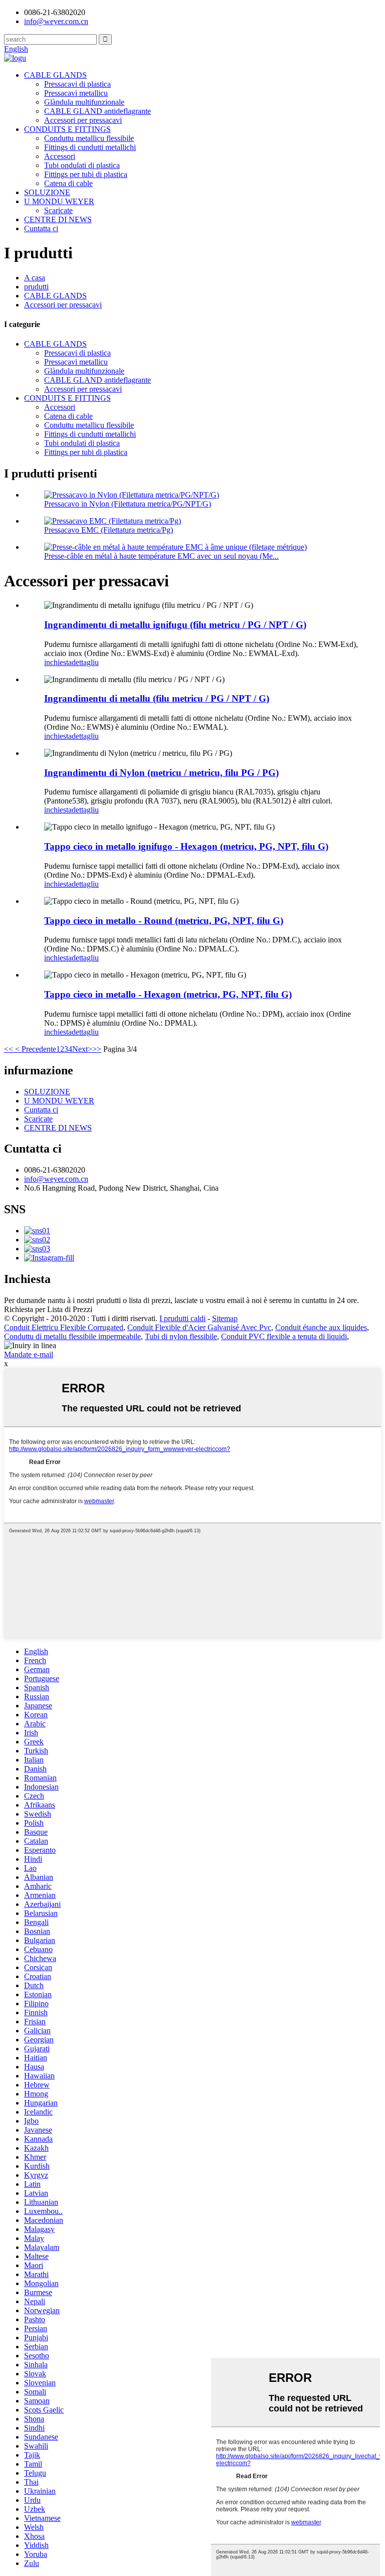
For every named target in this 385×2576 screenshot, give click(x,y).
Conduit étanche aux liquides (321, 1327)
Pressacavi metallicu (76, 93)
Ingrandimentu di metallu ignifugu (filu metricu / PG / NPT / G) (175, 625)
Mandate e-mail (29, 1354)
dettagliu (85, 662)
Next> (82, 1049)
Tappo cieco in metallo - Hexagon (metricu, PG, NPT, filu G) (168, 994)
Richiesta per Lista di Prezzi (48, 1309)
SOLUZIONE (47, 192)
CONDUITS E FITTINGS (67, 129)
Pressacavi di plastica (77, 84)
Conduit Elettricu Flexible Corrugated (64, 1327)
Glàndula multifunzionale (84, 102)
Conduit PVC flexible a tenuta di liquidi (284, 1336)
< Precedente (35, 1049)
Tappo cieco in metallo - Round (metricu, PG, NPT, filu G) (164, 921)
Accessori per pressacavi (83, 120)
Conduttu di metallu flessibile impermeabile (72, 1336)
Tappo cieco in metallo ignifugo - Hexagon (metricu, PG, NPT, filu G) (186, 846)
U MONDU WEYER (59, 201)
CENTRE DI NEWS (58, 219)
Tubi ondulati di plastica (82, 165)
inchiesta (58, 662)
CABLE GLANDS (55, 75)
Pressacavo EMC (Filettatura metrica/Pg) (109, 530)
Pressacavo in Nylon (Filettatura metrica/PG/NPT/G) (128, 504)
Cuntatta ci (41, 228)
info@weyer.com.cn (56, 1179)
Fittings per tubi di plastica (86, 174)
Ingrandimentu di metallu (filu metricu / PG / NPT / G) (157, 698)
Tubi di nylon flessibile (181, 1336)
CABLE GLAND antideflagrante (98, 111)
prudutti (36, 287)
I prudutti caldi (182, 1318)
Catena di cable (68, 183)
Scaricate (58, 210)
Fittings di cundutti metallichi (90, 147)
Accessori (60, 156)
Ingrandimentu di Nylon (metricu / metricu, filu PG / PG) (161, 773)
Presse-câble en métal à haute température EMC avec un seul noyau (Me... (161, 556)
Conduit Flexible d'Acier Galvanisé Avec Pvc (199, 1327)
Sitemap (225, 1318)
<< (9, 1049)
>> (97, 1049)
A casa (35, 278)
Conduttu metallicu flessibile (89, 138)
